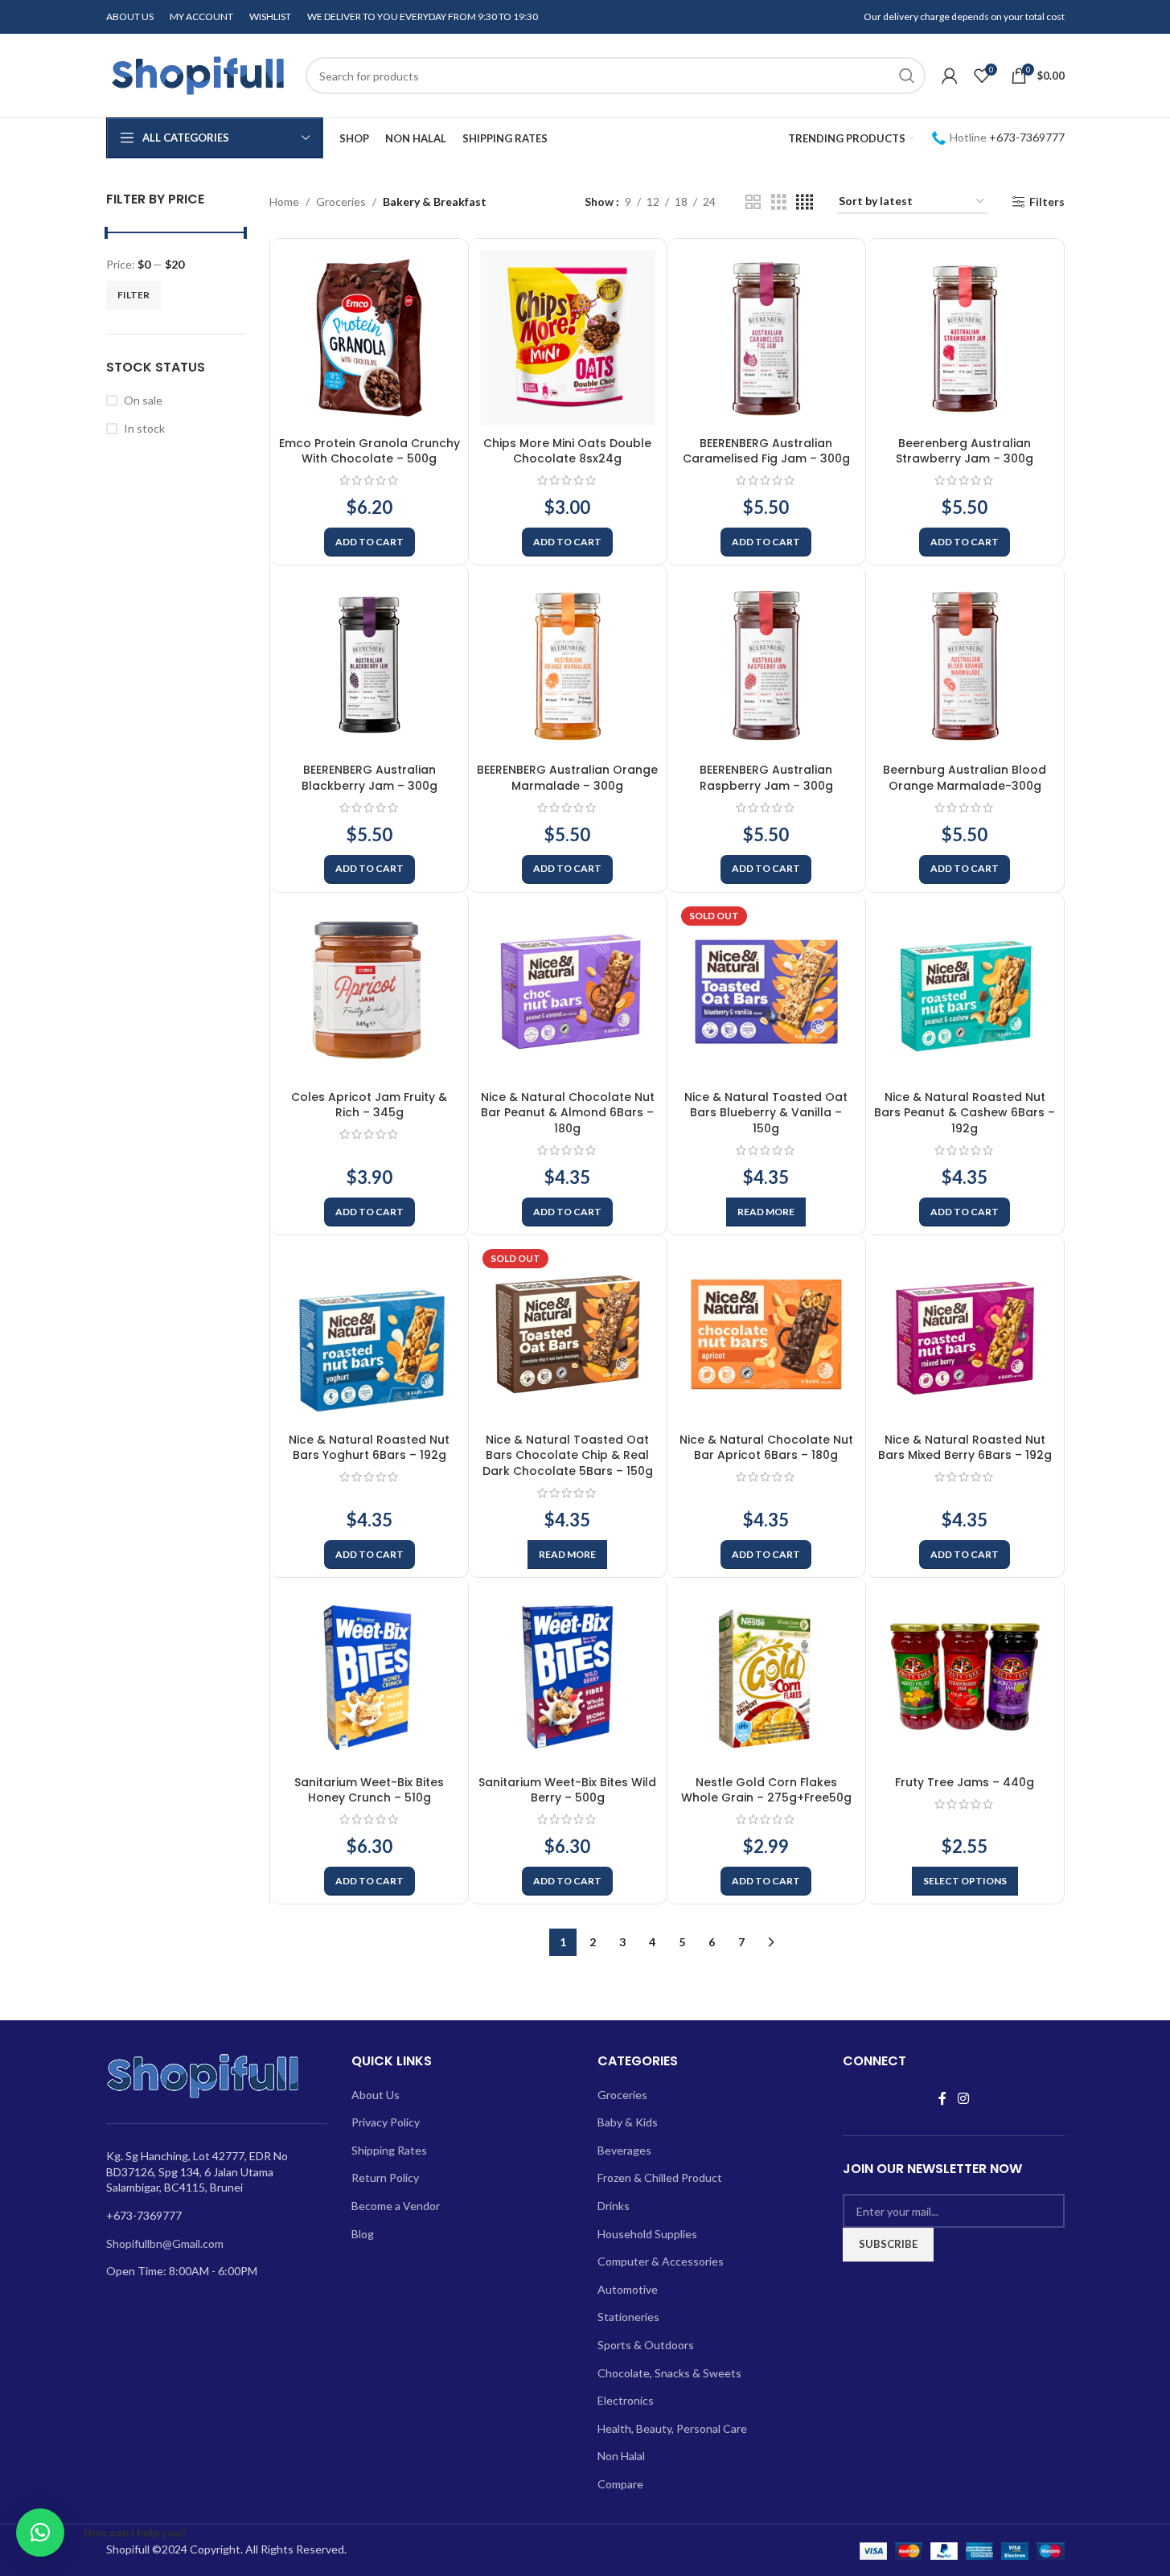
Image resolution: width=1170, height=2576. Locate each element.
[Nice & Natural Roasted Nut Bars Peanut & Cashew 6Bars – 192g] (965, 992)
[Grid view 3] (779, 202)
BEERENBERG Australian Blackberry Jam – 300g (369, 778)
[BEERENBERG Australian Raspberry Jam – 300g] (766, 664)
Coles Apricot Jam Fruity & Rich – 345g (369, 1105)
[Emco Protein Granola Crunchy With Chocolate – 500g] (369, 338)
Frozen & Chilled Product (660, 2177)
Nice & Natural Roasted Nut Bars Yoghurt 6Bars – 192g (369, 1448)
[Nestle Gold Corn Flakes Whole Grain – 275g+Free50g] (766, 1677)
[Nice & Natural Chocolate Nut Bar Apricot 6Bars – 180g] (766, 1334)
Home (284, 201)
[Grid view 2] (753, 202)
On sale (143, 400)
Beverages (624, 2150)
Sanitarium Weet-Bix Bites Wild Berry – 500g (567, 1790)
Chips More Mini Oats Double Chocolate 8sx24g (567, 451)
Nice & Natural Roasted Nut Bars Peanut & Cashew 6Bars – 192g (965, 1113)
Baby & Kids (628, 2122)
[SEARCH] (907, 76)
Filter (133, 295)
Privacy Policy (386, 2122)
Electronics (626, 2400)
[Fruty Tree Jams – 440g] (965, 1677)
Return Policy (385, 2177)
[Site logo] (198, 74)
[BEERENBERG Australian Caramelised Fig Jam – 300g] (766, 338)
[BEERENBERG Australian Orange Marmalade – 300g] (568, 664)
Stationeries (628, 2317)
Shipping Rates (389, 2150)
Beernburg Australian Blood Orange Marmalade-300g (965, 778)
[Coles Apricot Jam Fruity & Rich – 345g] (369, 992)
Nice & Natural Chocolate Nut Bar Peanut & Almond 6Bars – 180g (568, 1113)
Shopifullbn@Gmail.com (165, 2243)
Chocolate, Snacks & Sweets (669, 2373)
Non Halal (621, 2456)
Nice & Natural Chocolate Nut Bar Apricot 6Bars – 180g (766, 1448)
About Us (376, 2095)
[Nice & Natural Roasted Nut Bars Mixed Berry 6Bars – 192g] (965, 1334)
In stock (144, 428)
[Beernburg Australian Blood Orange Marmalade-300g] (965, 664)
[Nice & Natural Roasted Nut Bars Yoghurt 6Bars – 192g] (369, 1334)
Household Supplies (647, 2234)
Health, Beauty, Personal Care (672, 2428)
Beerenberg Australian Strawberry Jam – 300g (965, 451)
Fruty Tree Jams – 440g (965, 1782)
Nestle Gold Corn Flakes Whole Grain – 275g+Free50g (766, 1790)
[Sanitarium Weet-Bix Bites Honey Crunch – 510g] (369, 1677)
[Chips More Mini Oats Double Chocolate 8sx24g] (568, 338)
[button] (369, 542)
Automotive (628, 2289)
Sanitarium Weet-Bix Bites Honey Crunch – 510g (369, 1790)
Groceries (341, 201)
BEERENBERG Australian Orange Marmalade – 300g (567, 778)
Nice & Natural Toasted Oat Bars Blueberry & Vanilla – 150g (766, 1113)
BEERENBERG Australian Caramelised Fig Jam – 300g (766, 451)
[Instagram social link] (963, 2099)
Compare (620, 2484)
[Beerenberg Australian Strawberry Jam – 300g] (965, 338)
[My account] (950, 76)
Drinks (614, 2206)
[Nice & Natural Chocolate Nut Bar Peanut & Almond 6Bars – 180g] (568, 992)
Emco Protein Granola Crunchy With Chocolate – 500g (369, 451)
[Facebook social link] (942, 2099)
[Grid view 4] (805, 202)
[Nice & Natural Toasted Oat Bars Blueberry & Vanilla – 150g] (766, 992)
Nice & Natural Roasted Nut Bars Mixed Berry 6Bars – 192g (965, 1448)
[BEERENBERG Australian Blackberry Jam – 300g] (369, 664)
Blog (363, 2234)
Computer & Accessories (661, 2261)
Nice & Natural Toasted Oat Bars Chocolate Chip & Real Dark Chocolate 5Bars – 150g (568, 1455)
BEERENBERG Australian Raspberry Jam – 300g (766, 778)
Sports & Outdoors (646, 2345)
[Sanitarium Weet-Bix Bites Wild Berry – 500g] (568, 1677)
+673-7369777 (1027, 137)
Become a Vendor (396, 2206)
